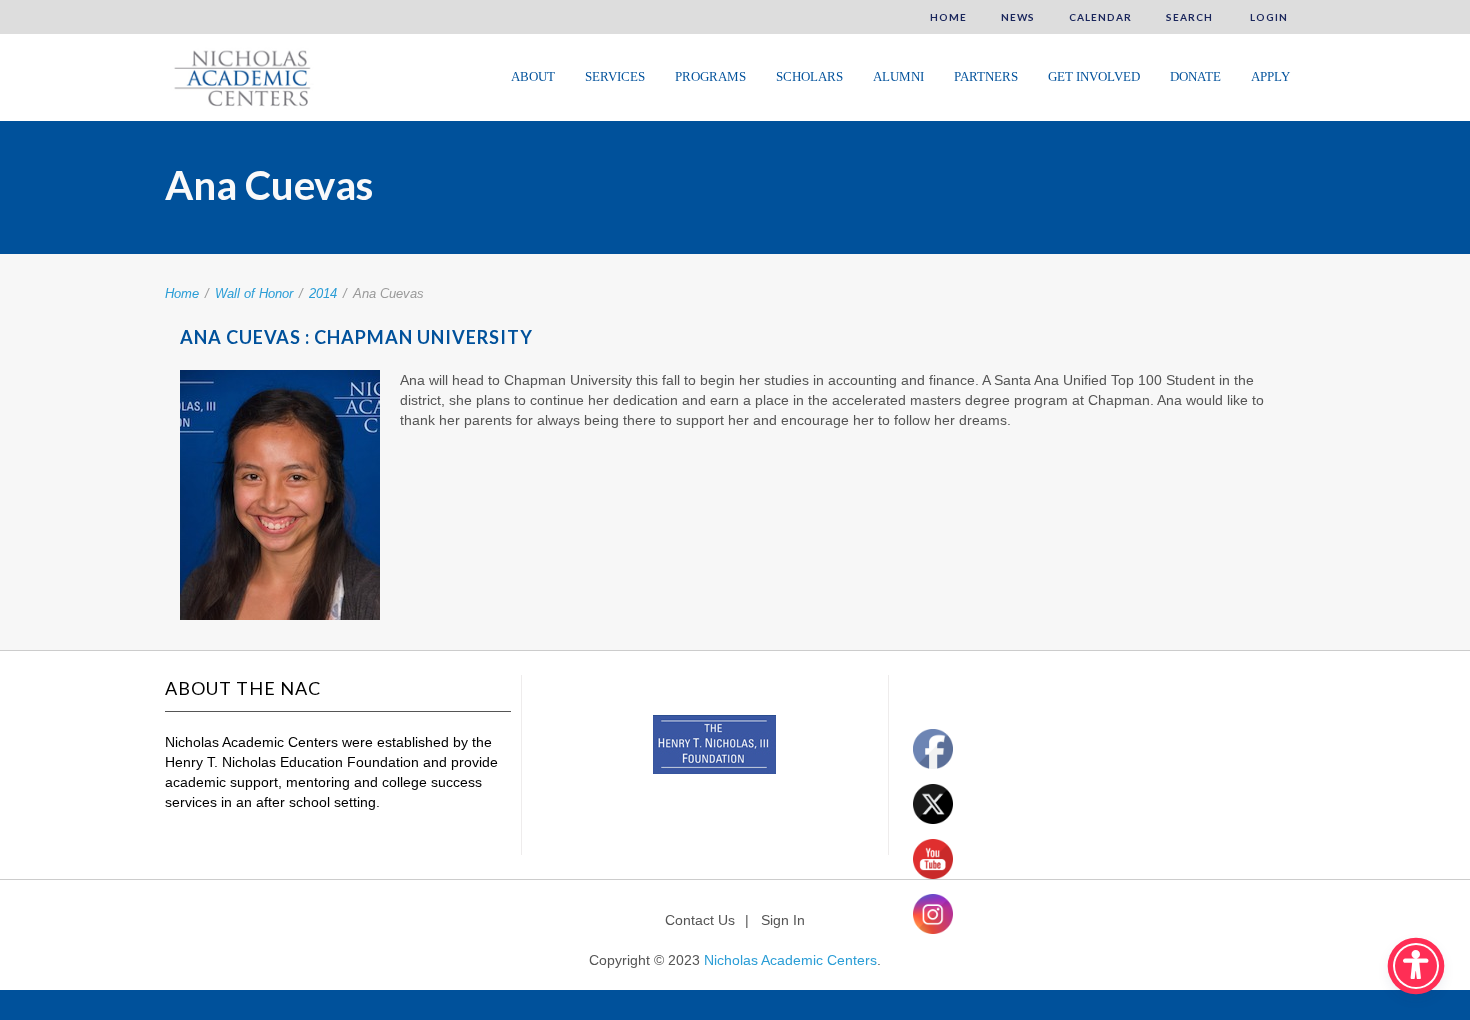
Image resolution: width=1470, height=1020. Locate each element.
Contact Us (700, 920)
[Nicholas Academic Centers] (239, 76)
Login (1267, 17)
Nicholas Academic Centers (790, 960)
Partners (986, 76)
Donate (1195, 76)
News (1018, 17)
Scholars (809, 76)
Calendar (1100, 17)
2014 (323, 293)
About (533, 76)
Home (948, 17)
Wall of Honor (254, 293)
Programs (710, 76)
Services (615, 76)
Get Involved (1094, 76)
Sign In (783, 920)
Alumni (898, 76)
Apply (1270, 76)
